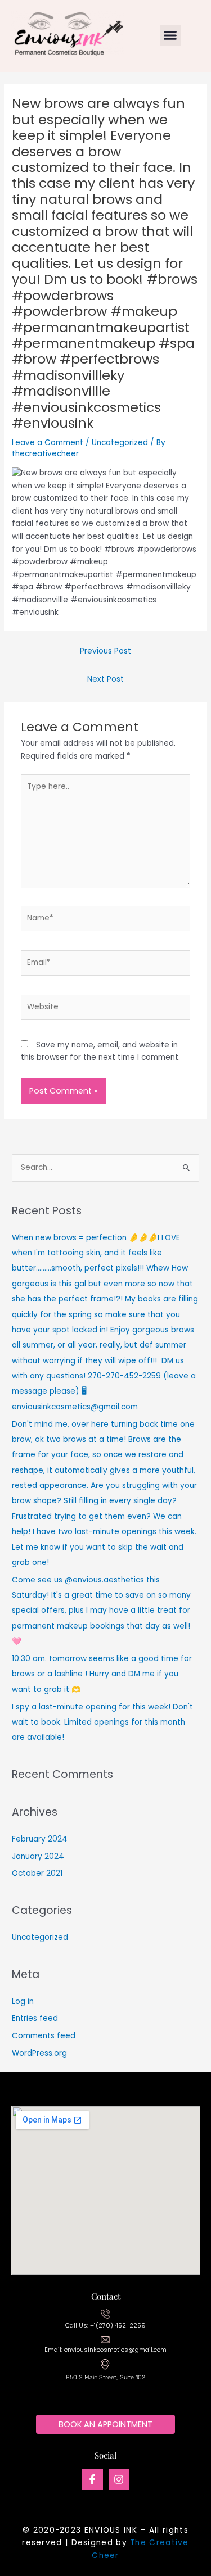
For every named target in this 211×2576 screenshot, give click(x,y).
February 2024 (40, 1839)
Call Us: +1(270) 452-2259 (105, 2326)
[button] (170, 35)
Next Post (105, 679)
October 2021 (37, 1873)
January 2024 (38, 1856)
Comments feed (44, 2036)
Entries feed (35, 2018)
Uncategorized (120, 443)
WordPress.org (39, 2053)
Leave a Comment (48, 443)
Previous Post (105, 651)
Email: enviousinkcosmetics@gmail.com (105, 2350)
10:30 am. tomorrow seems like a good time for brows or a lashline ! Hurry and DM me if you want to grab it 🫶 (102, 1674)
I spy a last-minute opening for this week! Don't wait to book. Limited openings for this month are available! (102, 1722)
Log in (23, 2001)
